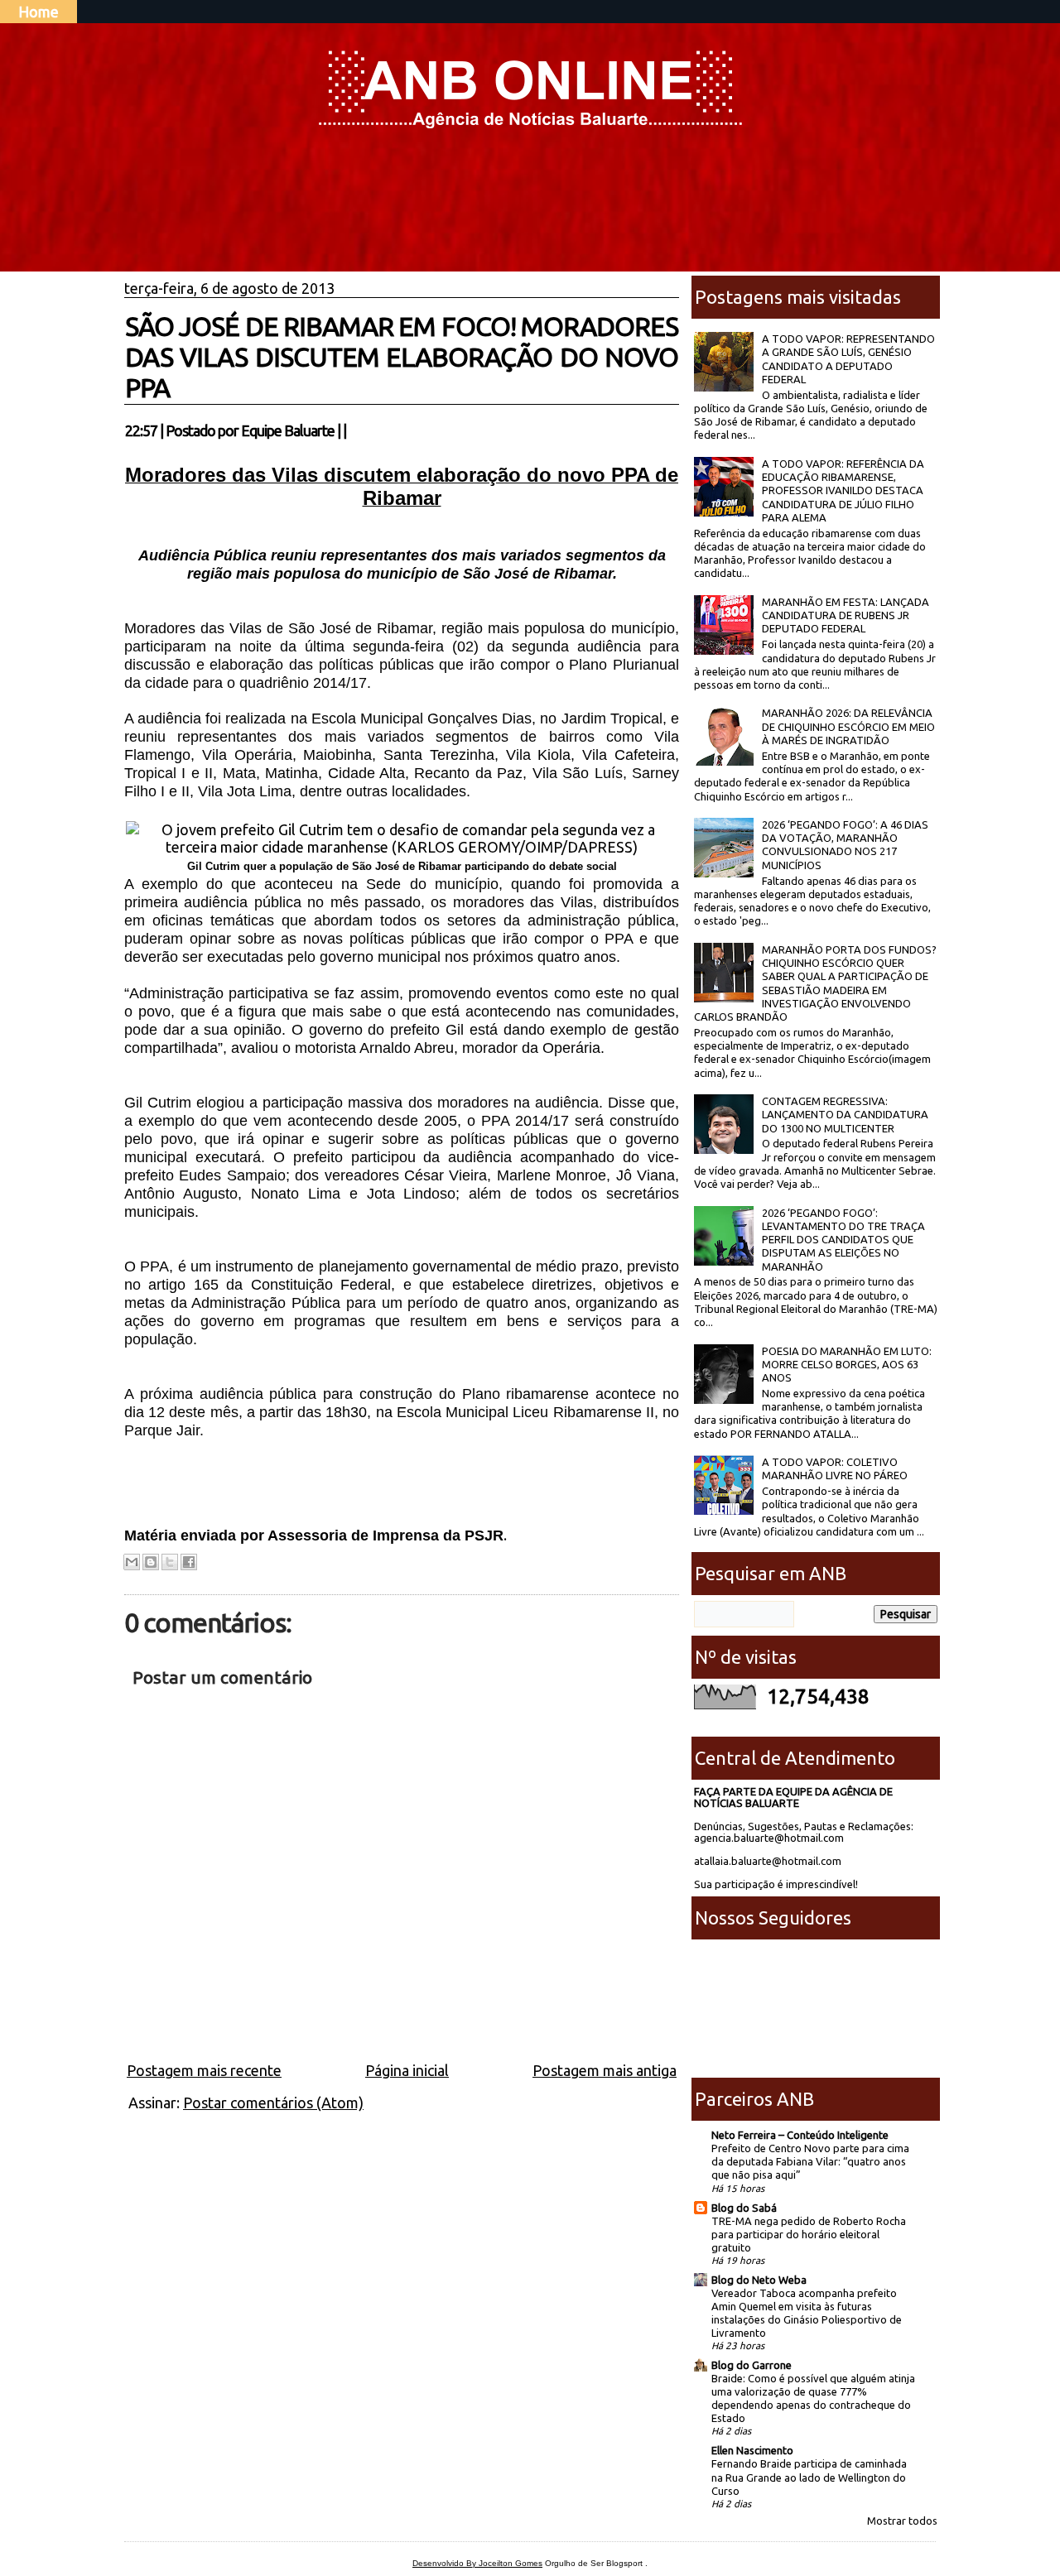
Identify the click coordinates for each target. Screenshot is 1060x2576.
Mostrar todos (902, 2521)
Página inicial (407, 2070)
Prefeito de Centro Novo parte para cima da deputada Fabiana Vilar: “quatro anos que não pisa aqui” (810, 2161)
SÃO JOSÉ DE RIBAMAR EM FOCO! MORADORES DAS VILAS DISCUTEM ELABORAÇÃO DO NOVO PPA (402, 357)
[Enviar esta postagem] (351, 430)
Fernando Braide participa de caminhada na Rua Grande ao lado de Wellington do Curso (809, 2477)
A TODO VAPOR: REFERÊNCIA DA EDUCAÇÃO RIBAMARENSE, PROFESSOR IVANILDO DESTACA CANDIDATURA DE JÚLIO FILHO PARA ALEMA (843, 490)
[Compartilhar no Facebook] (189, 1562)
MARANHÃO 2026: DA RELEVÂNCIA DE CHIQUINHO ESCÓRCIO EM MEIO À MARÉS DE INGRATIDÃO (848, 726)
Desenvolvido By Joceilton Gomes (477, 2563)
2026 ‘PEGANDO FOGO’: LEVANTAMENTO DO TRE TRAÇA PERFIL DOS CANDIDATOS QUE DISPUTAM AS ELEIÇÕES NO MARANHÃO (843, 1240)
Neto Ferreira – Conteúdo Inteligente (800, 2135)
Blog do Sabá (744, 2208)
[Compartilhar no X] (170, 1562)
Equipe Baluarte (288, 430)
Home (39, 12)
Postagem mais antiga (605, 2070)
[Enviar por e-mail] (132, 1562)
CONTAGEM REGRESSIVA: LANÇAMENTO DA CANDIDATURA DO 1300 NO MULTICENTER (845, 1115)
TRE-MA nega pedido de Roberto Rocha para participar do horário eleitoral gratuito (809, 2234)
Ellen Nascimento (752, 2450)
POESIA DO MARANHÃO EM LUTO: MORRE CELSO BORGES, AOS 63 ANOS (847, 1365)
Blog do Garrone (752, 2365)
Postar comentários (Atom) (273, 2103)
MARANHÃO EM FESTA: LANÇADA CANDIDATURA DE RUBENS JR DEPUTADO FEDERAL (846, 615)
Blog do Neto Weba (759, 2280)
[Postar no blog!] (151, 1562)
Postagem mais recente (204, 2070)
